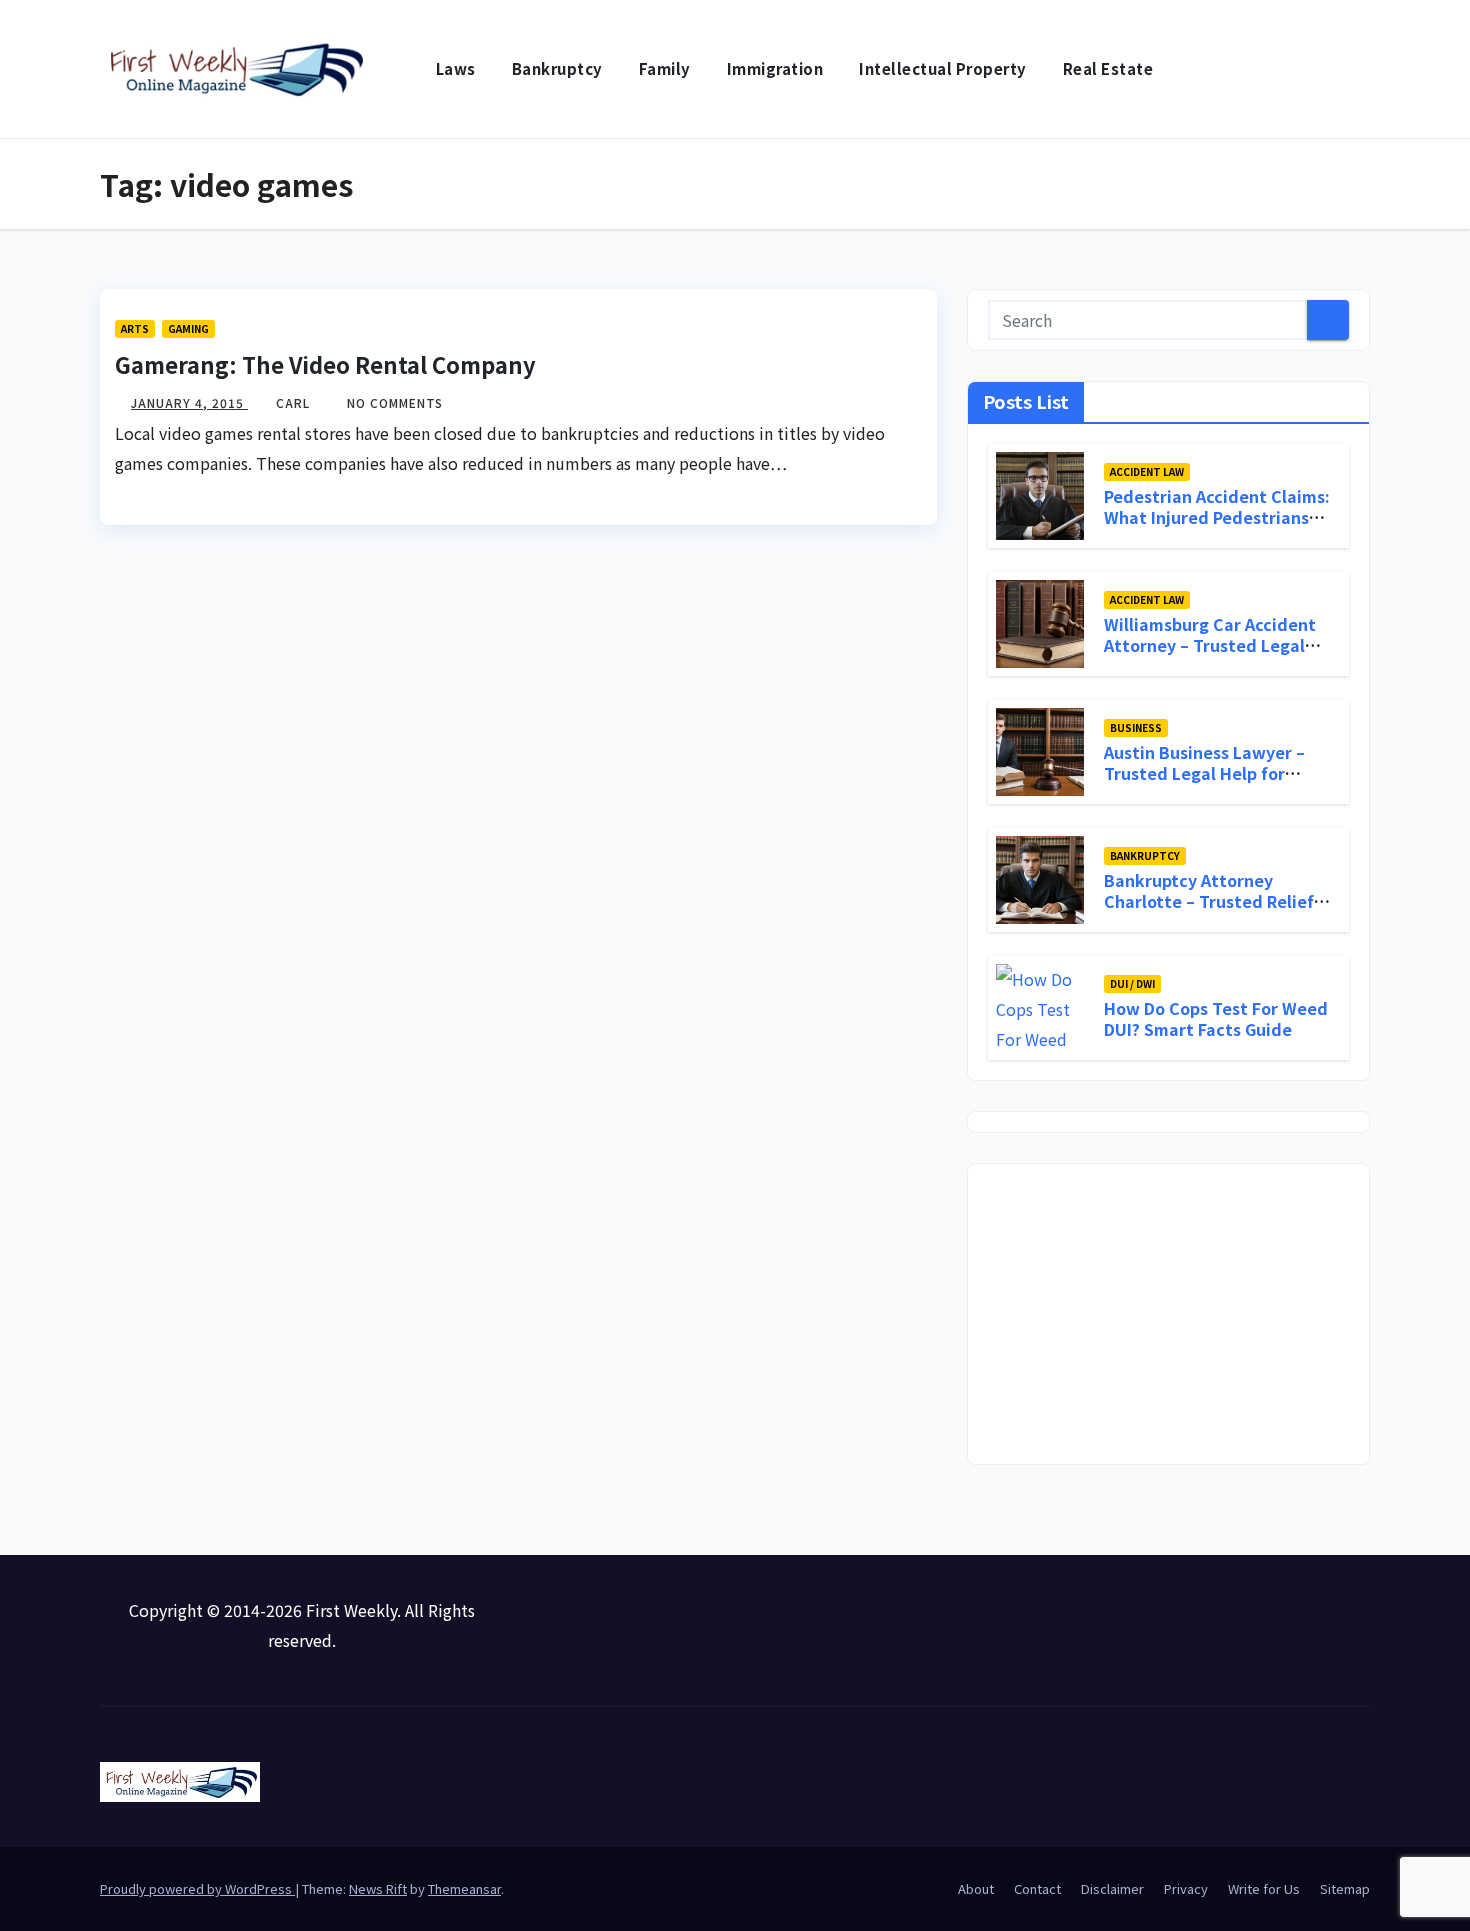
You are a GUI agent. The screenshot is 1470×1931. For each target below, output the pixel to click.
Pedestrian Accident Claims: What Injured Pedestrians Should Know (1217, 517)
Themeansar (464, 1888)
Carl (295, 402)
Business (1136, 727)
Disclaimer (1112, 1888)
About (976, 1888)
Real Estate (1108, 68)
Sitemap (1345, 1888)
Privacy (1186, 1888)
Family (665, 68)
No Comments (395, 402)
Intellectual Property (943, 68)
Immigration (775, 68)
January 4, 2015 (189, 402)
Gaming (188, 328)
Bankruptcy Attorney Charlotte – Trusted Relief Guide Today (1209, 901)
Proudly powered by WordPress (197, 1888)
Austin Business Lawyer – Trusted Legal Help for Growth (1204, 773)
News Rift (378, 1888)
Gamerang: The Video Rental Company (325, 364)
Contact (1037, 1888)
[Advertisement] (1168, 1314)
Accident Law (1147, 471)
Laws (456, 68)
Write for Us (1264, 1888)
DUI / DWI (1132, 983)
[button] (1356, 69)
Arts (135, 328)
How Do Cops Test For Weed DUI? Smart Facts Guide (1216, 1018)
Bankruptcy (557, 68)
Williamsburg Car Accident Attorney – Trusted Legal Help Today (1210, 645)
